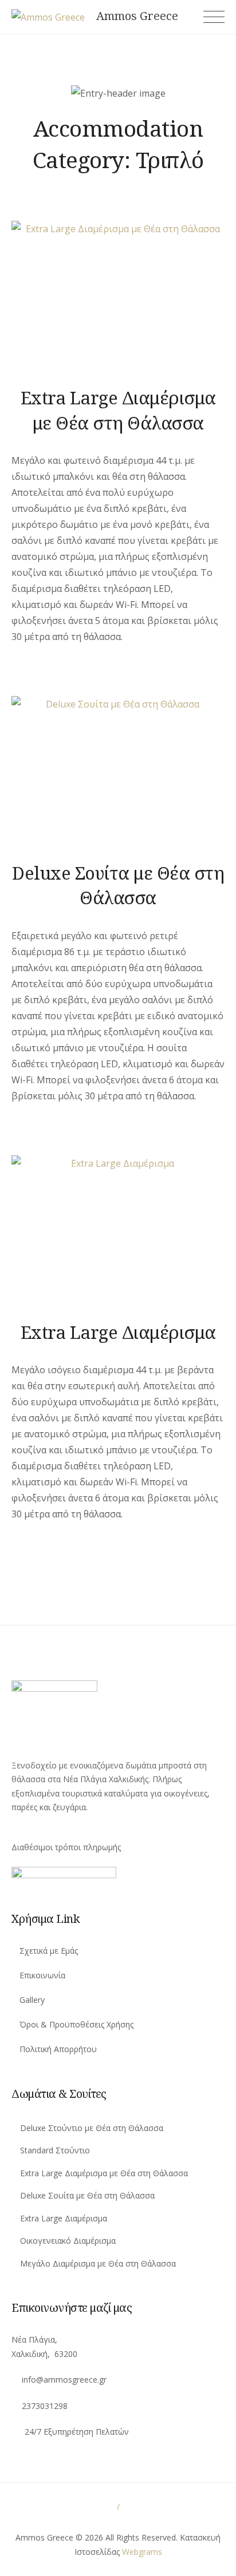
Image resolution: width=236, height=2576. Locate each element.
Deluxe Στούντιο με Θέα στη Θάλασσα (91, 2128)
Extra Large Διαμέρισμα (118, 1332)
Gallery (32, 2000)
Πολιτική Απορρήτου (58, 2049)
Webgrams (142, 2552)
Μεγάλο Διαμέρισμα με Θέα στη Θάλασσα (97, 2263)
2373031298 (45, 2406)
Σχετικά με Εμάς (49, 1951)
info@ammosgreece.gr (64, 2380)
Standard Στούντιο (54, 2150)
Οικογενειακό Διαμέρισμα (67, 2241)
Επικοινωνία (42, 1975)
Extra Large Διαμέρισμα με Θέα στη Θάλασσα (118, 410)
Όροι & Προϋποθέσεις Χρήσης (76, 2024)
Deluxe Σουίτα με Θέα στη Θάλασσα (118, 885)
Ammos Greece (137, 16)
